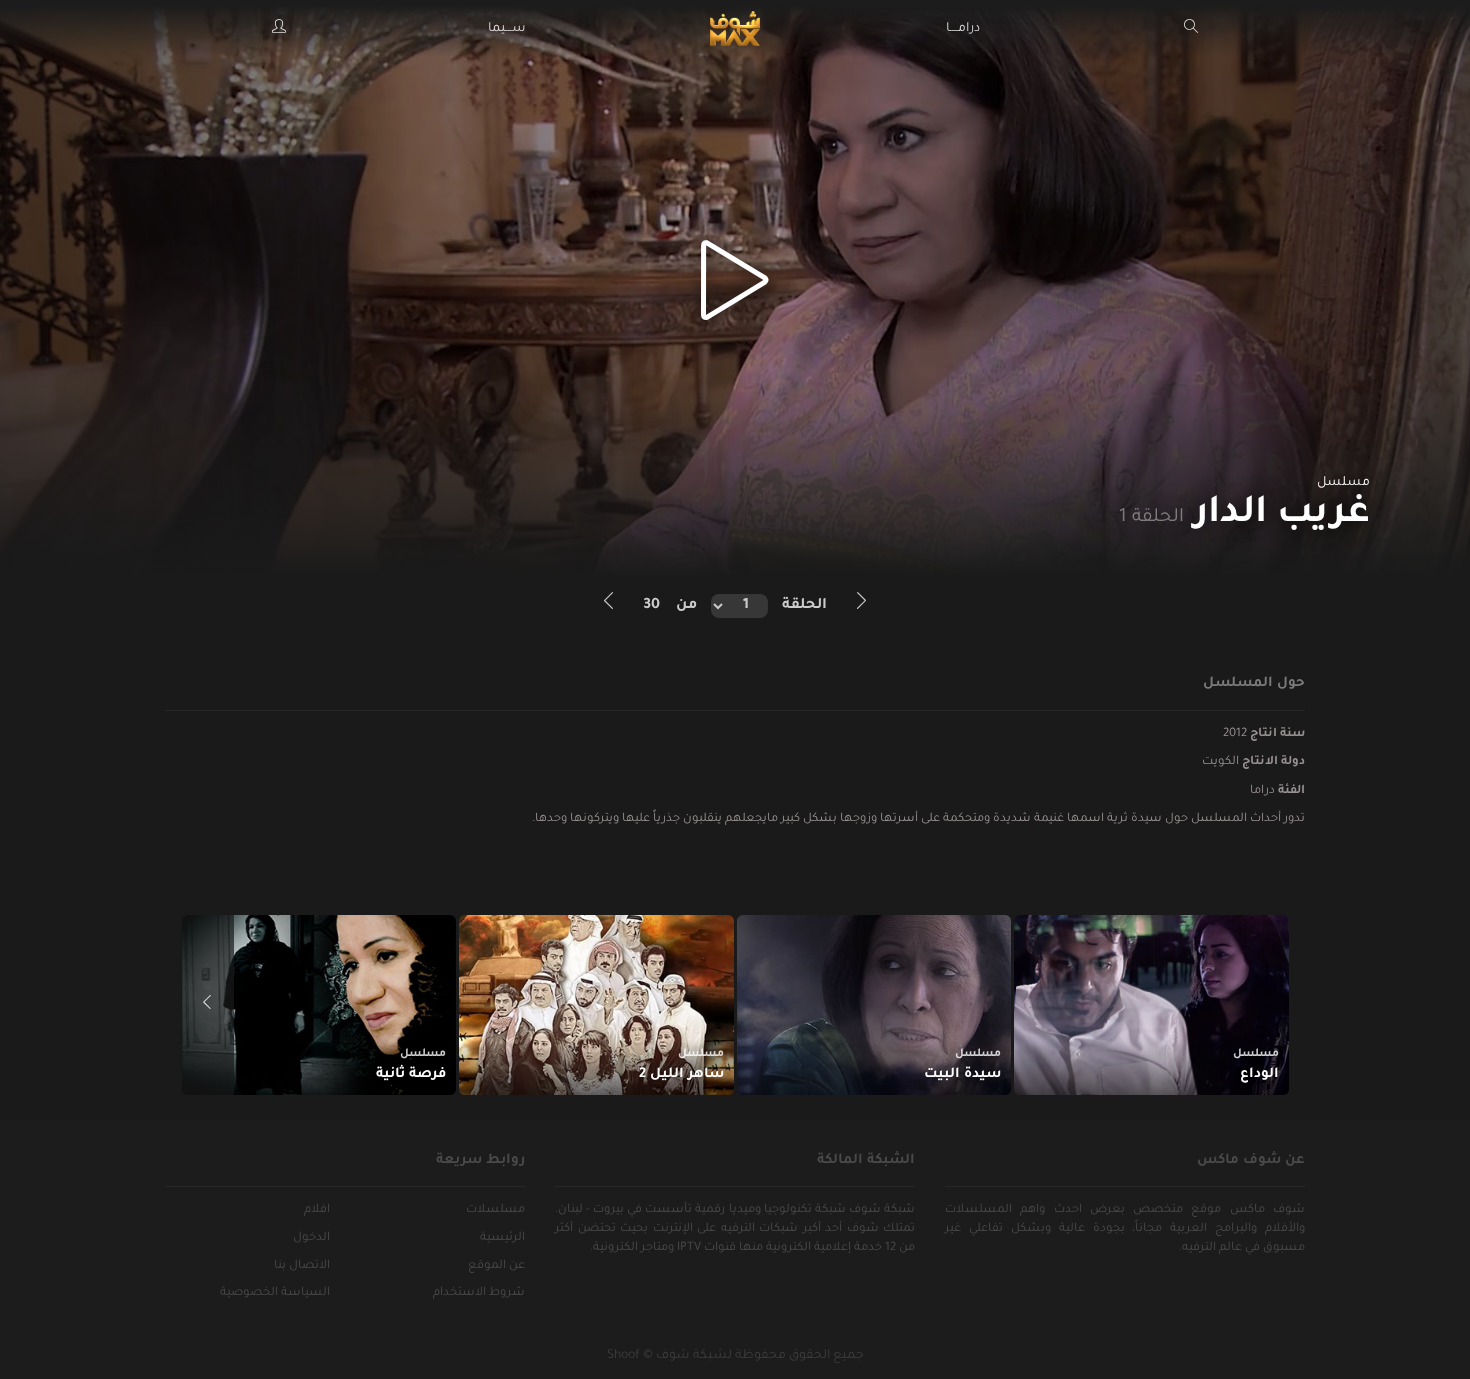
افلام (317, 1210)
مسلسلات (495, 1210)
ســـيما (507, 29)
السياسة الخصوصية (275, 1293)
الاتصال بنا (302, 1266)
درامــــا (963, 29)
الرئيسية (502, 1238)
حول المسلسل (1254, 683)
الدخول (311, 1238)
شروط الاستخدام (479, 1293)
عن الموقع (496, 1266)
